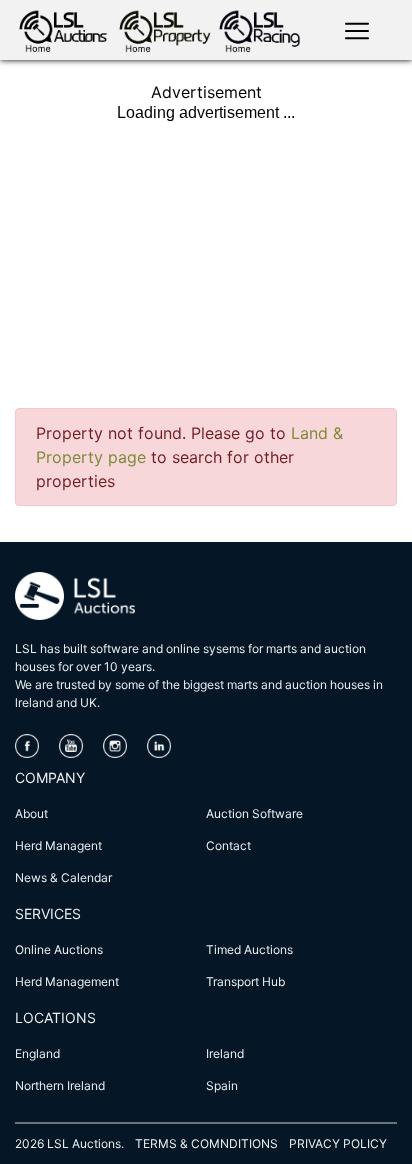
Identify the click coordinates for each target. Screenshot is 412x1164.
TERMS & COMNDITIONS (206, 1143)
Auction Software (254, 813)
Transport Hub (245, 981)
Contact (228, 845)
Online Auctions (59, 949)
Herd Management (67, 981)
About (31, 813)
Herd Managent (58, 845)
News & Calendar (63, 877)
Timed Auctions (249, 949)
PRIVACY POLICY (338, 1143)
